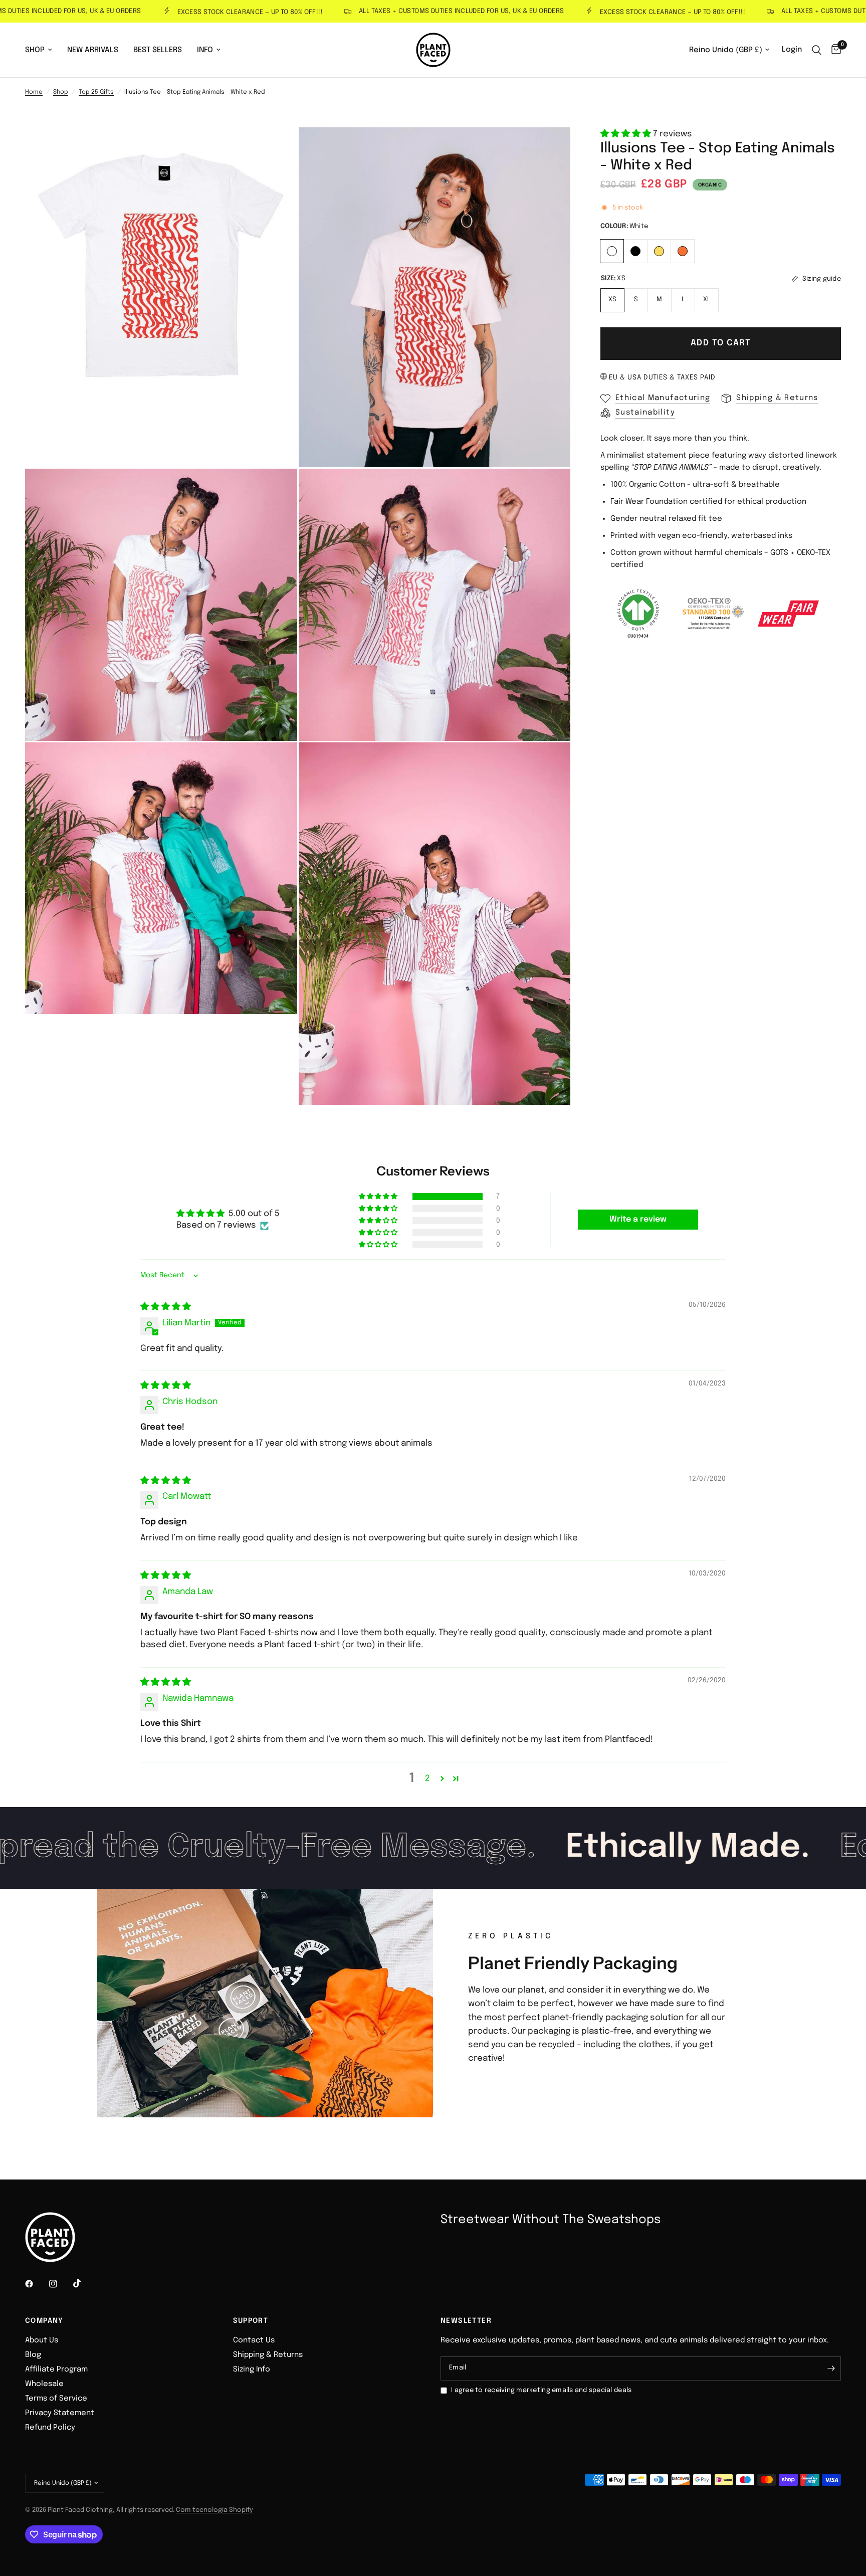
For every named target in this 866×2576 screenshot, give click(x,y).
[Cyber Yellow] (659, 250)
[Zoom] (276, 148)
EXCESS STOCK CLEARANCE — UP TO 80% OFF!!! (198, 12)
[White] (612, 250)
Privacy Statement (60, 2413)
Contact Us (254, 2340)
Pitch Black (635, 251)
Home (34, 92)
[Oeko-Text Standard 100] (713, 614)
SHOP (35, 50)
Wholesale (44, 2384)
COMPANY (44, 2321)
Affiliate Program (56, 2369)
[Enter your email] (831, 2368)
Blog (33, 2355)
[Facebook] (36, 2284)
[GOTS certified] (638, 614)
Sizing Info (252, 2369)
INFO (205, 50)
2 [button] (427, 1779)
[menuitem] (42, 50)
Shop (61, 92)
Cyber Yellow (659, 251)
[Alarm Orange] (683, 250)
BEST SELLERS (158, 50)
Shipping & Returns (268, 2355)
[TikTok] (84, 2283)
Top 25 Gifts (96, 92)
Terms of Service (56, 2399)
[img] (166, 1307)
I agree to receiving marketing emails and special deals (541, 2390)
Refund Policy (50, 2428)
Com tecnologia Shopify (214, 2510)
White (612, 251)
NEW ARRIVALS (93, 50)
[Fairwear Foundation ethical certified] (788, 614)
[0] (834, 50)
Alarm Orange (683, 251)
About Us (42, 2340)
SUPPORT (251, 2321)
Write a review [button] (638, 1219)
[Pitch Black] (636, 250)
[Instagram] (60, 2284)
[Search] (817, 50)
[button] (627, 134)
